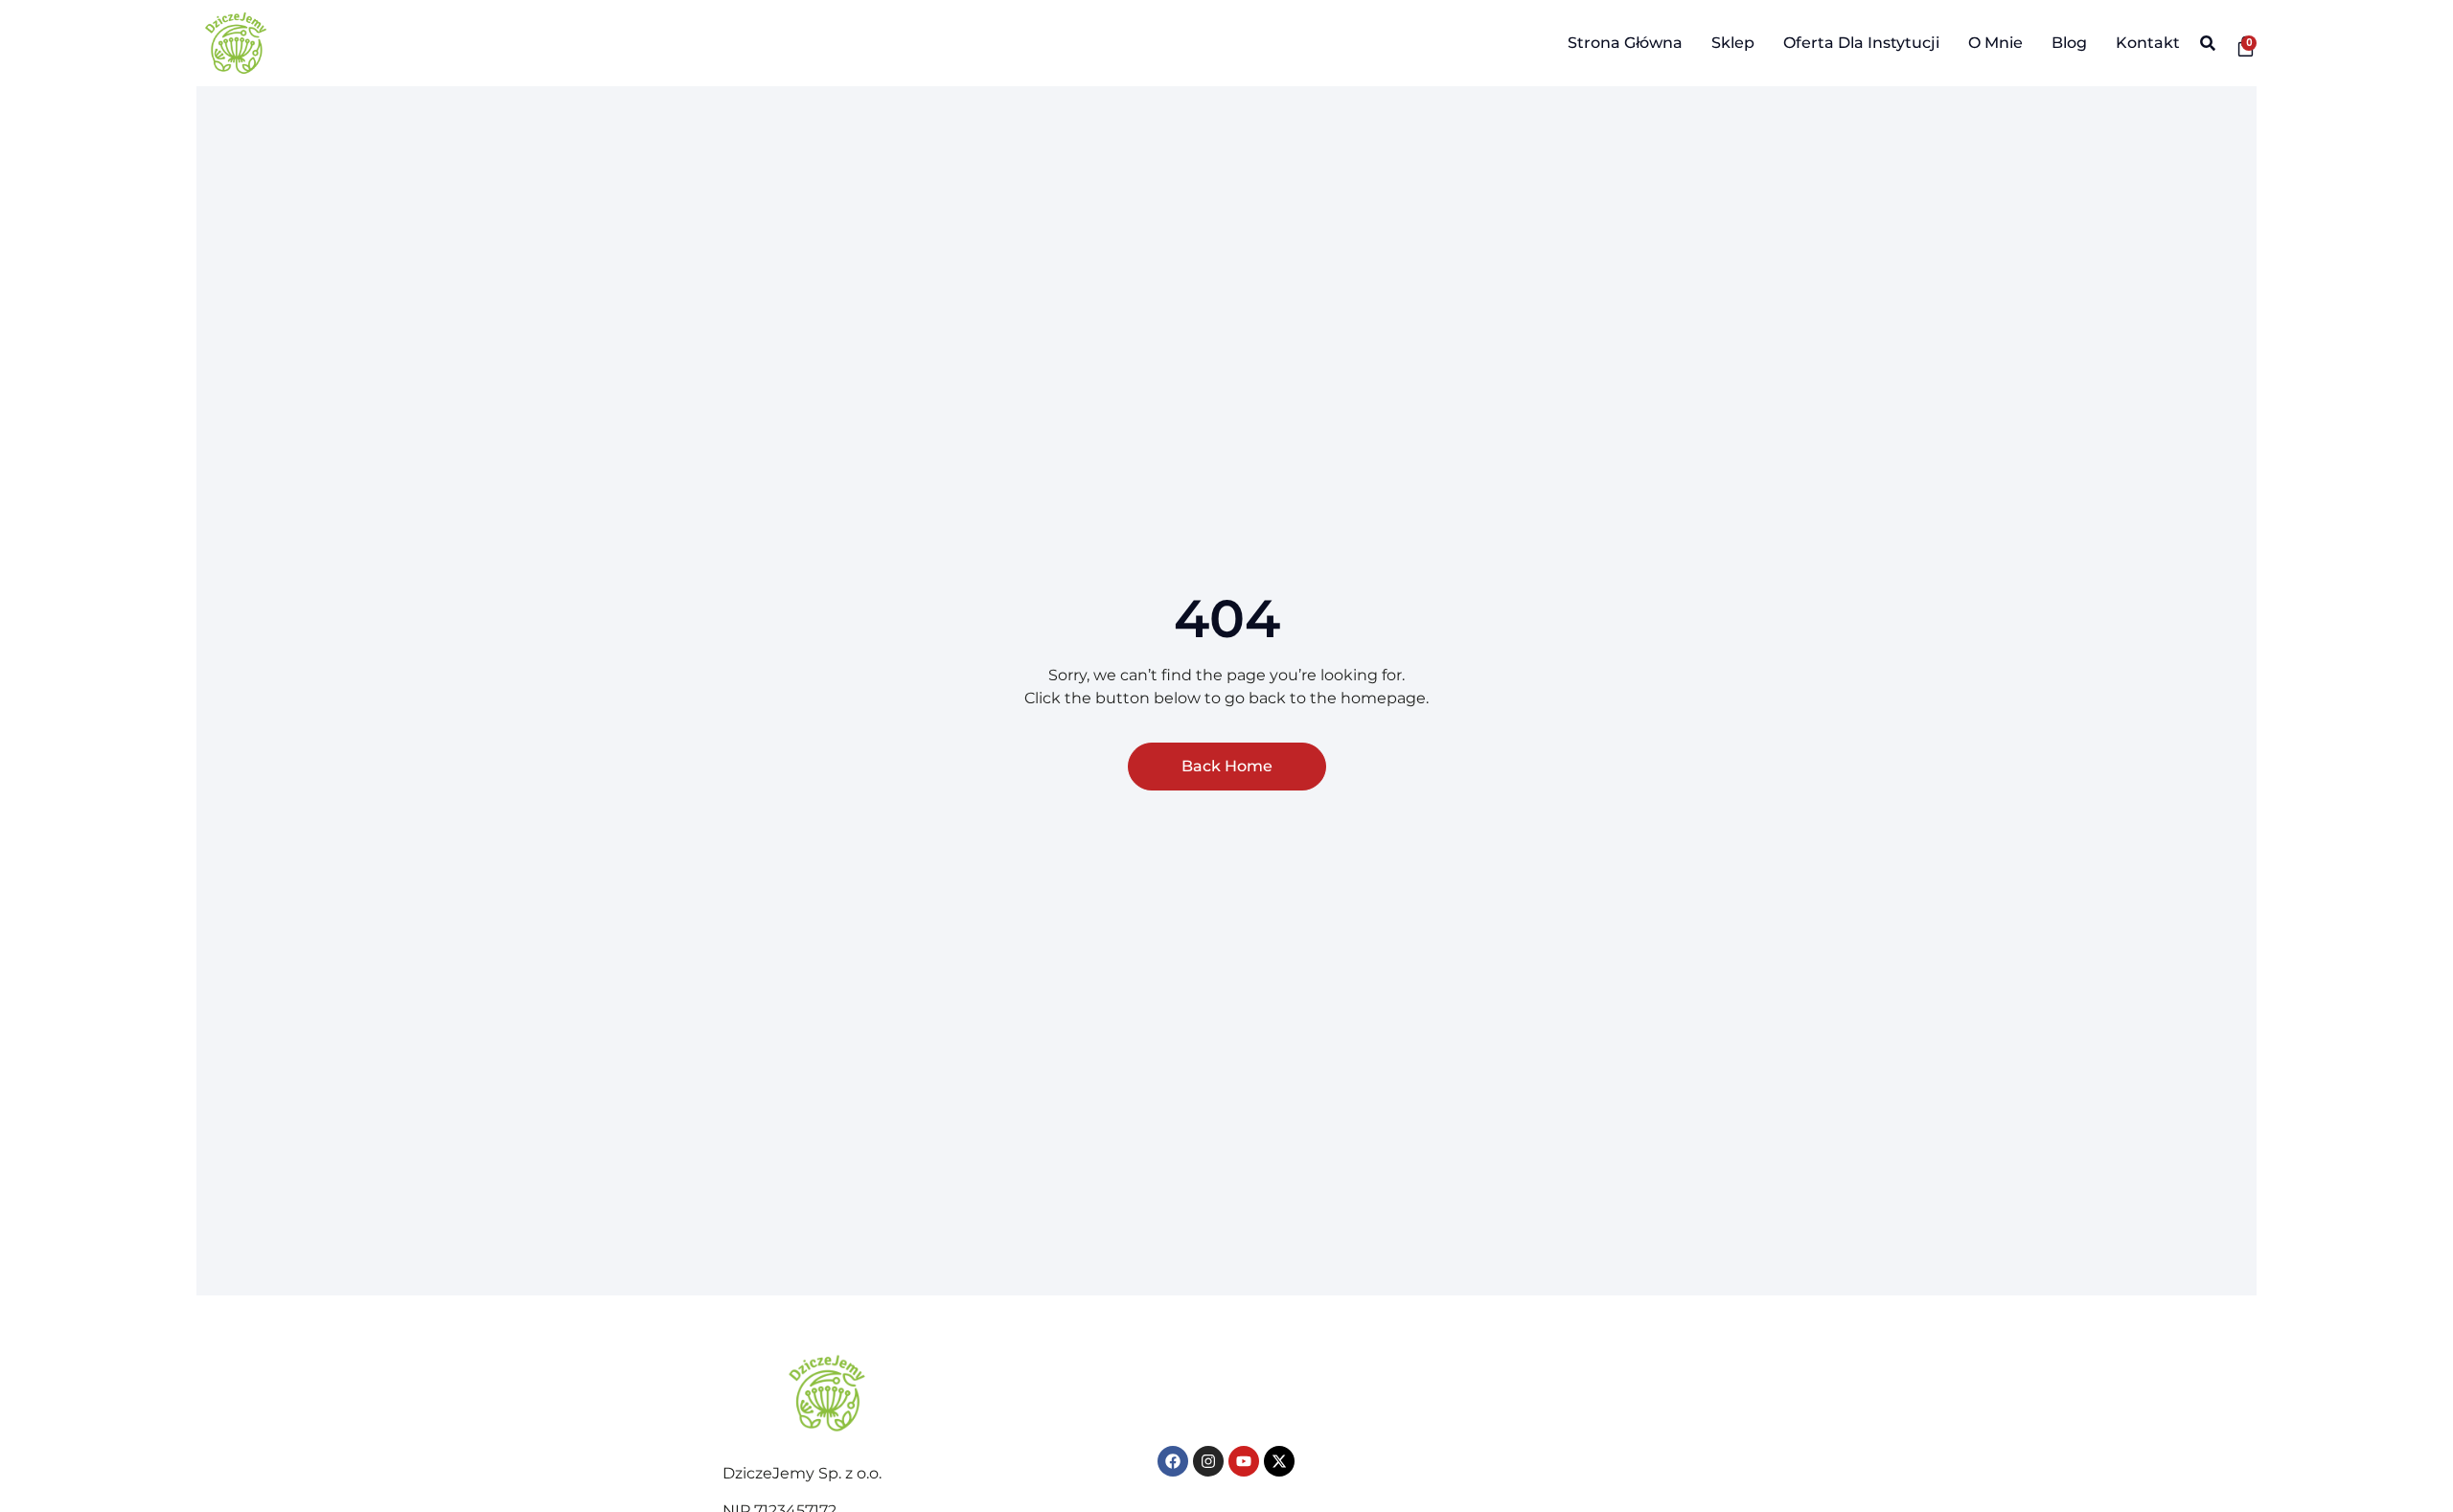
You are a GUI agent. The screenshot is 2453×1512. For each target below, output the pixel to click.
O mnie (1995, 43)
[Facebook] (1173, 1461)
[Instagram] (1208, 1461)
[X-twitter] (1279, 1461)
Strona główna (1625, 43)
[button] (2207, 44)
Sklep (1733, 43)
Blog (2069, 43)
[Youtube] (1244, 1461)
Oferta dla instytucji (1861, 43)
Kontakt (2148, 43)
